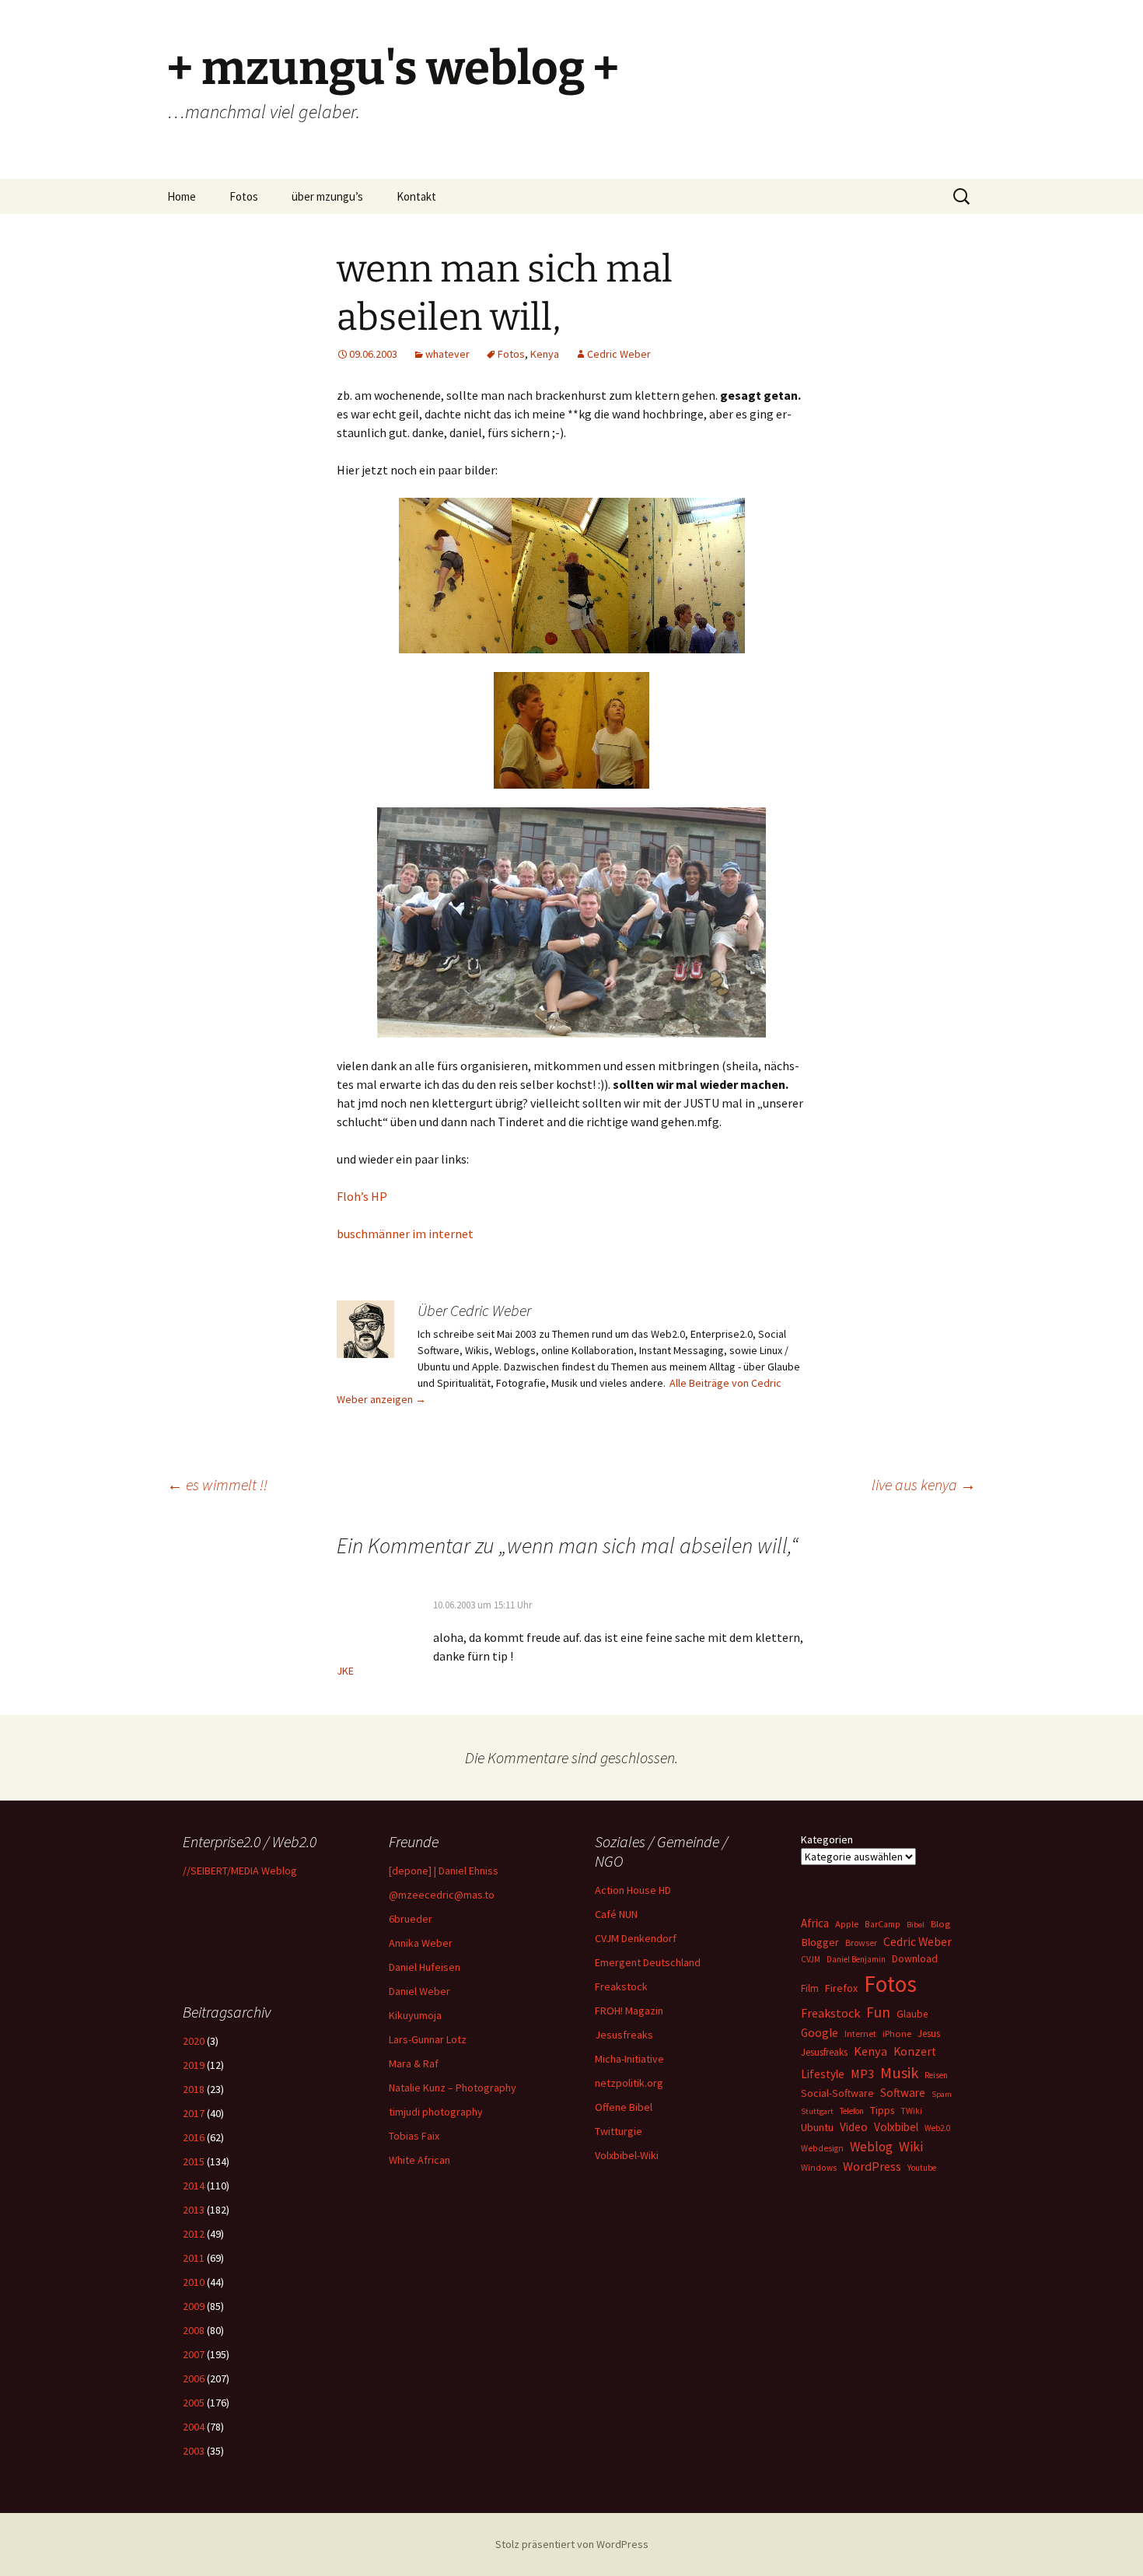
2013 (194, 2210)
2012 (194, 2234)
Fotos (244, 196)
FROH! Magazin (629, 2011)
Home (182, 196)
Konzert (915, 2051)
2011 (194, 2258)
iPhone (897, 2033)
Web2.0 (937, 2128)
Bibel (916, 1925)
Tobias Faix (414, 2136)
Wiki (911, 2147)
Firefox (841, 1988)
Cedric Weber (619, 354)
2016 (194, 2137)
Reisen (936, 2075)
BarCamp (883, 1924)
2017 (194, 2113)
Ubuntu (817, 2127)
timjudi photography (436, 2112)
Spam (942, 2094)
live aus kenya (924, 1484)
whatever (447, 354)
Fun (878, 2012)
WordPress (872, 2166)
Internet (860, 2033)
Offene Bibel (624, 2107)
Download (915, 1958)
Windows (819, 2168)
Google (820, 2033)
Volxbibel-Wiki (627, 2155)
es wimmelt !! (217, 1484)
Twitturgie (619, 2131)
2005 (194, 2403)
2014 (194, 2186)
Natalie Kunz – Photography (453, 2088)
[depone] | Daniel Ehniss (444, 1871)
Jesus (929, 2033)
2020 (194, 2041)
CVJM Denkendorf (636, 1938)
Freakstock (621, 1986)
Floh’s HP (362, 1196)
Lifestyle (823, 2074)
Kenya (545, 354)
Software (903, 2093)
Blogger (820, 1942)
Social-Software (837, 2093)
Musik (899, 2073)
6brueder (411, 1919)
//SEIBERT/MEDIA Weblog (240, 1871)
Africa (815, 1923)
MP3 (862, 2074)
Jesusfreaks (624, 2035)
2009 (194, 2306)
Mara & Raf (414, 2063)
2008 (194, 2330)
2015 (194, 2161)
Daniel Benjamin (856, 1959)
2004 (194, 2427)
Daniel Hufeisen (425, 1967)
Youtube (922, 2168)
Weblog (871, 2147)
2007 (194, 2354)
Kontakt (416, 196)
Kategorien (827, 1839)
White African (419, 2160)
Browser (861, 1942)
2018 (194, 2089)
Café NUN (616, 1914)
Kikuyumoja (415, 2015)
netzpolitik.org (629, 2083)
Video (854, 2127)
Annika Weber (421, 1943)
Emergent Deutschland (648, 1962)
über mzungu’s (327, 196)
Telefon (852, 2111)
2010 (194, 2282)
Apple (847, 1924)
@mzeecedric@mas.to (442, 1895)
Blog (940, 1924)
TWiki (911, 2111)
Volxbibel (896, 2127)
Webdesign (822, 2148)
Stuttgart (817, 2111)
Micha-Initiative (629, 2059)
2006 (194, 2378)
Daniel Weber (419, 1991)
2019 (194, 2065)
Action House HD (633, 1890)
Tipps (882, 2110)
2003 (194, 2451)
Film (810, 1988)
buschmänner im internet (405, 1234)
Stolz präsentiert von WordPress (572, 2544)
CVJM (811, 1959)
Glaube (912, 2014)
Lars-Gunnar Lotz (428, 2039)
